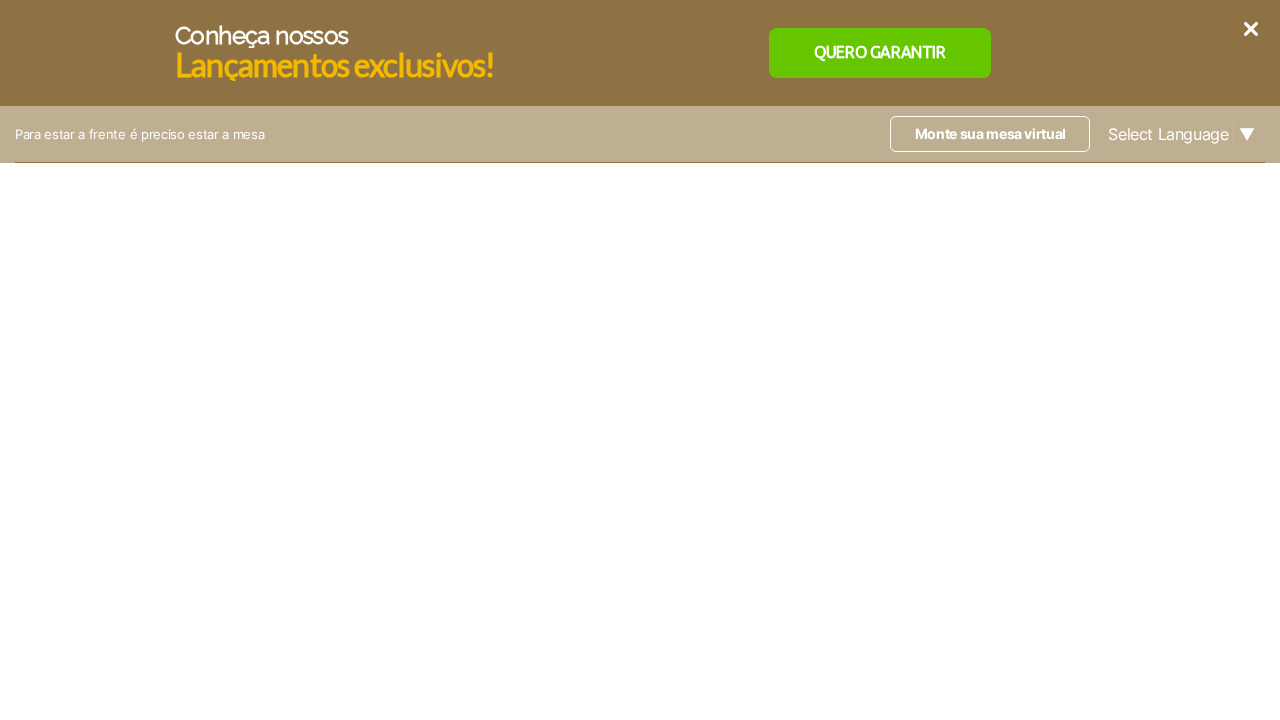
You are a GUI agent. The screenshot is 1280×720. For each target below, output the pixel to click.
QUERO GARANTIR (879, 52)
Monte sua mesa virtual (990, 133)
